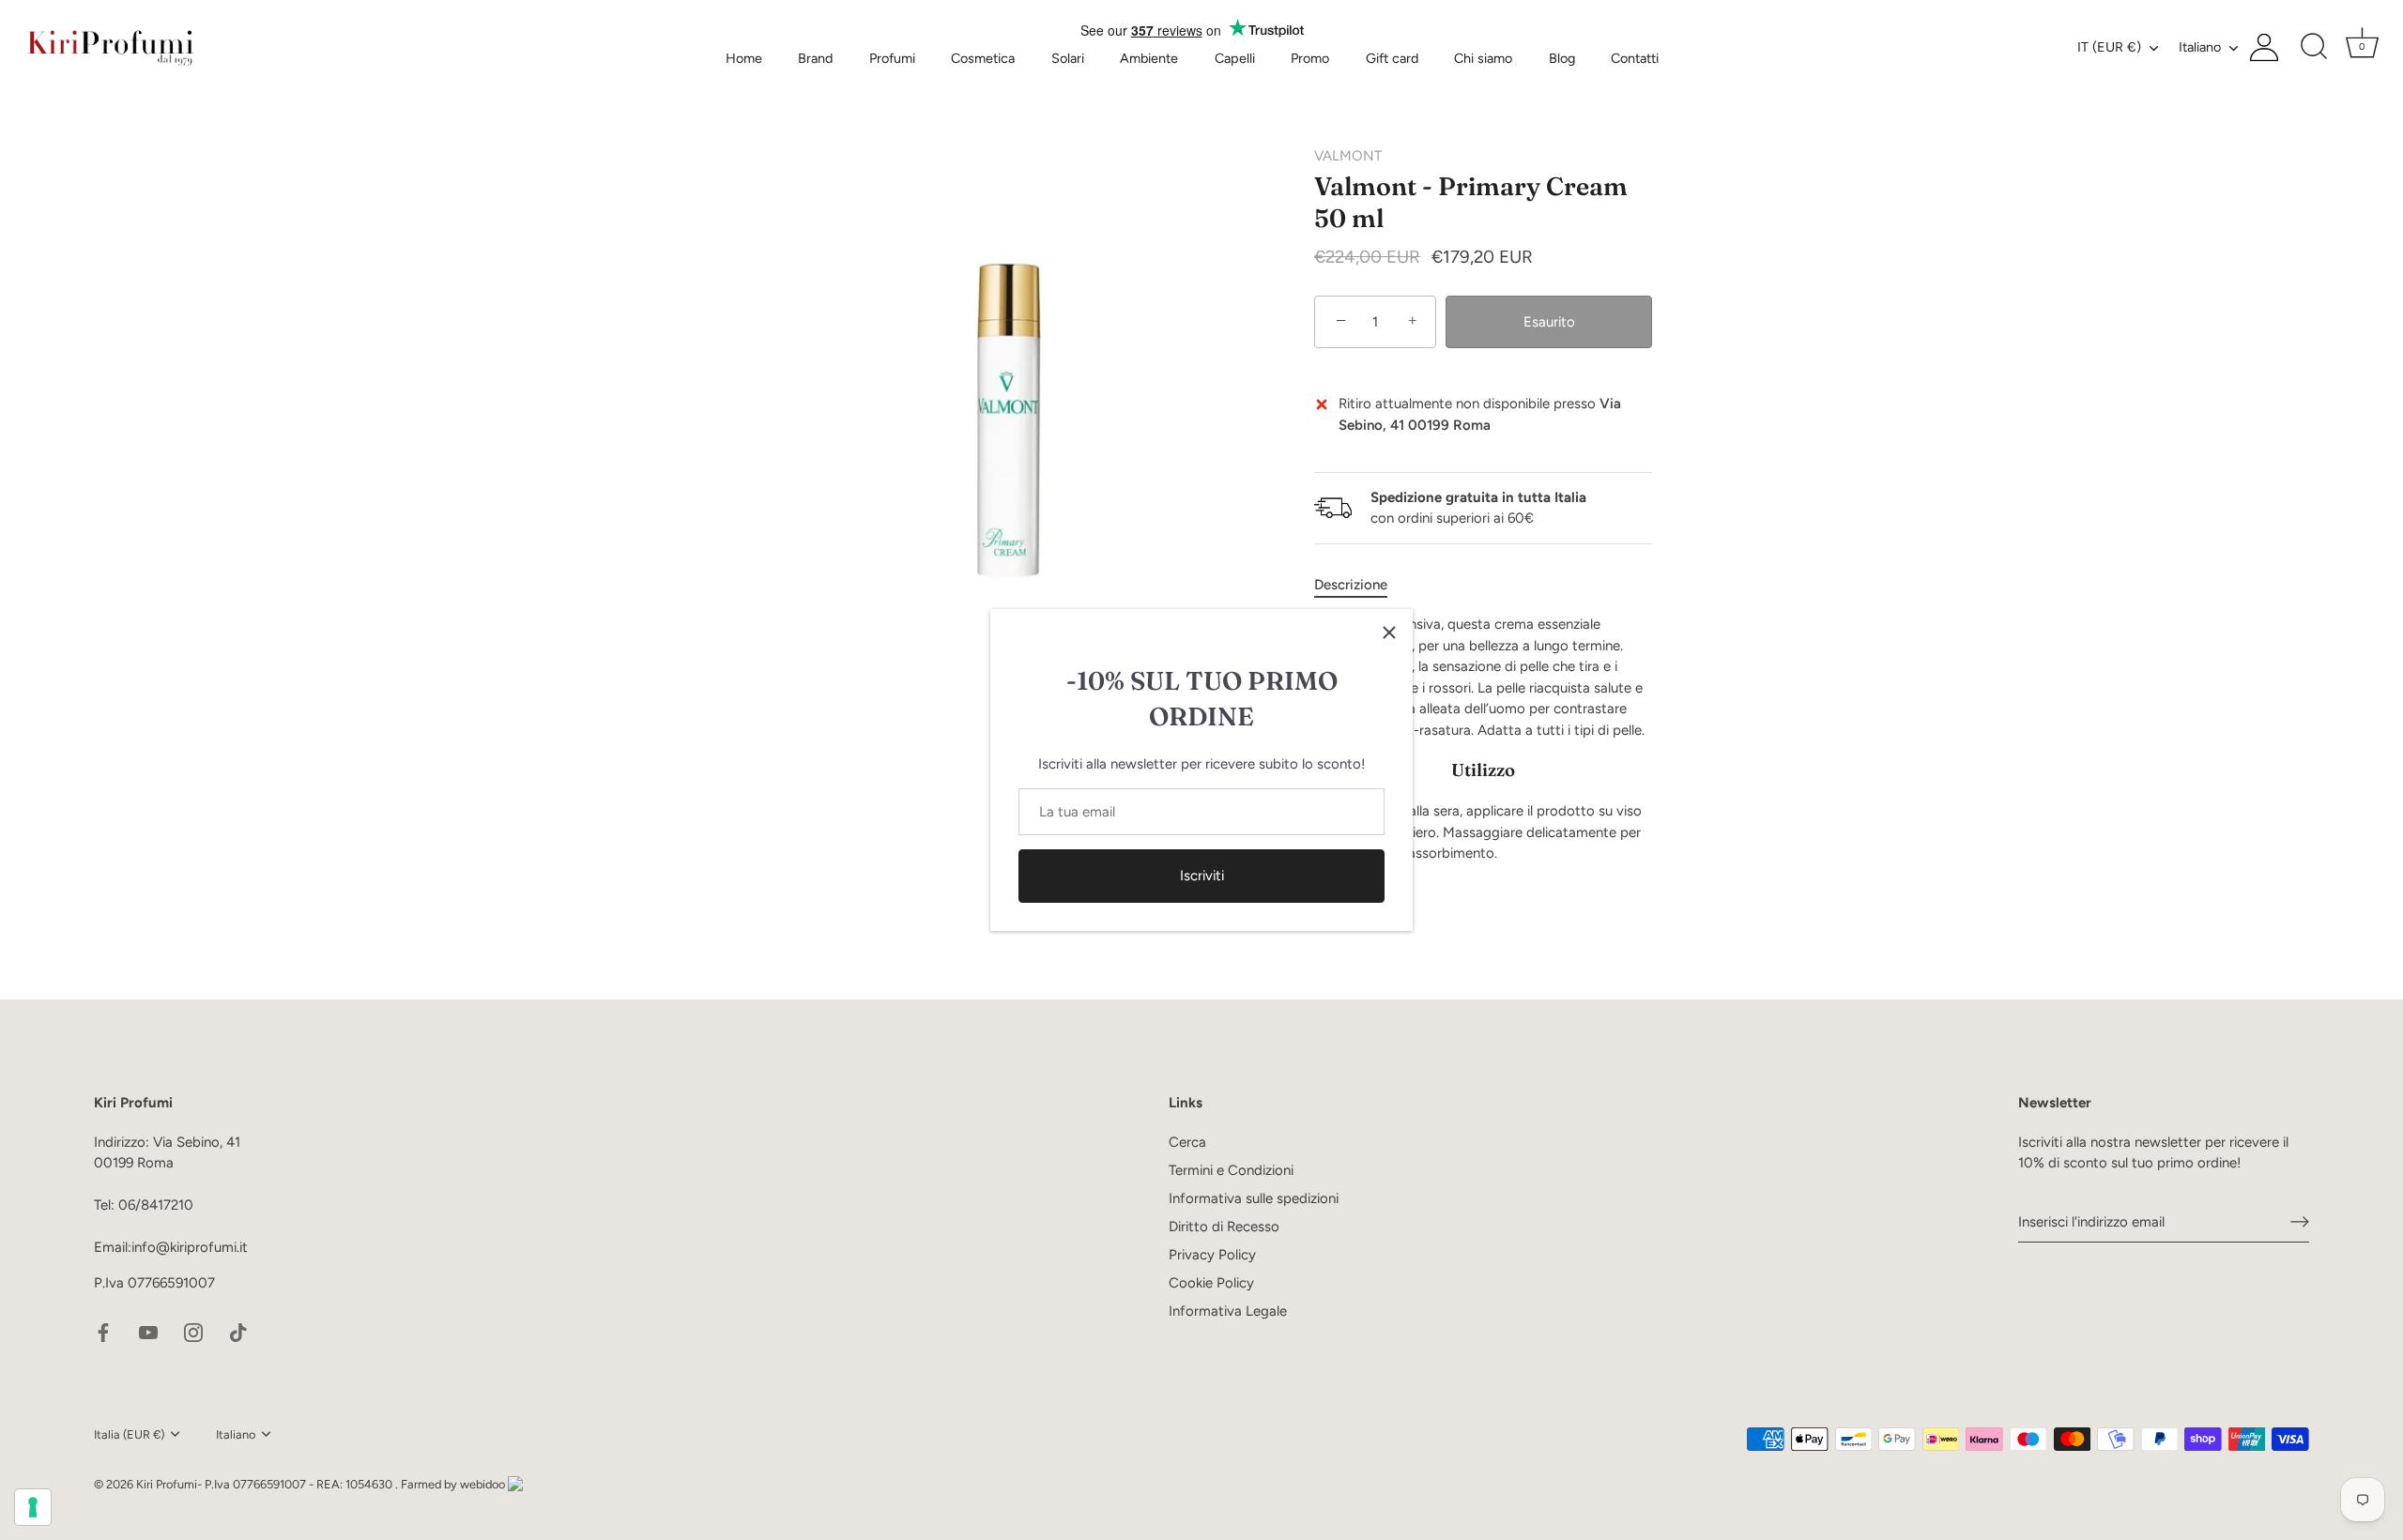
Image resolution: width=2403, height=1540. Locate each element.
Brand (815, 58)
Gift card (1392, 58)
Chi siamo (1483, 58)
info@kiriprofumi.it (190, 1247)
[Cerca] (2314, 47)
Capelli (1235, 58)
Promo (1310, 58)
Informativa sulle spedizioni (1254, 1198)
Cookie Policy (1211, 1283)
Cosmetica (983, 58)
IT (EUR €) (2109, 47)
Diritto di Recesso (1224, 1227)
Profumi (892, 58)
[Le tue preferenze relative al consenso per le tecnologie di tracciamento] (33, 1507)
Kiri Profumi (167, 1484)
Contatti (1635, 58)
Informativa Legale (1228, 1311)
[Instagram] (193, 1332)
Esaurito (1549, 322)
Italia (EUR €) (129, 1434)
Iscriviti (1202, 876)
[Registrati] (2300, 1222)
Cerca (1187, 1142)
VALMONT (1348, 156)
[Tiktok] (238, 1332)
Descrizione (1351, 585)
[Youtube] (148, 1332)
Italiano (2200, 47)
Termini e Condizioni (1231, 1170)
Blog (1562, 58)
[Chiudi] (1389, 633)
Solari (1068, 58)
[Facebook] (103, 1332)
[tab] (1360, 585)
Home (744, 58)
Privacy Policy (1212, 1255)
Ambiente (1149, 58)
